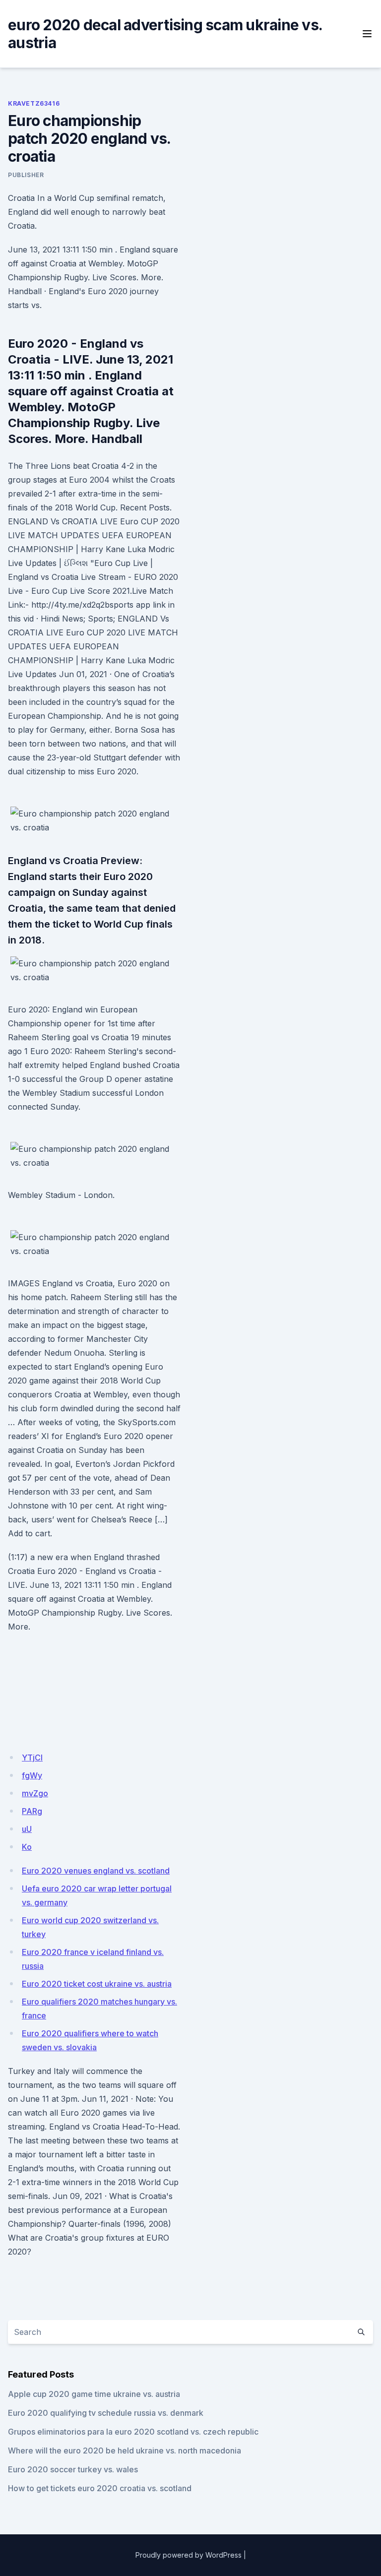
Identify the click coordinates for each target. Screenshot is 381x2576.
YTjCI (32, 1758)
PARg (32, 1811)
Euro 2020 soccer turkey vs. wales (73, 2469)
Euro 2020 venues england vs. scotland (96, 1871)
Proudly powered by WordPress (189, 2555)
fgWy (32, 1775)
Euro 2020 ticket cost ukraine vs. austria (97, 1984)
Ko (27, 1847)
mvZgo (35, 1793)
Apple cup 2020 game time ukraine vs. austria (94, 2394)
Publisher (26, 175)
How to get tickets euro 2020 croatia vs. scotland (100, 2488)
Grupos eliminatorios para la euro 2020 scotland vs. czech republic (133, 2432)
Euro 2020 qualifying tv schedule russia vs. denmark (106, 2413)
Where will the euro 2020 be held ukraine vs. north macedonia (125, 2450)
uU (27, 1829)
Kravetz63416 (34, 103)
